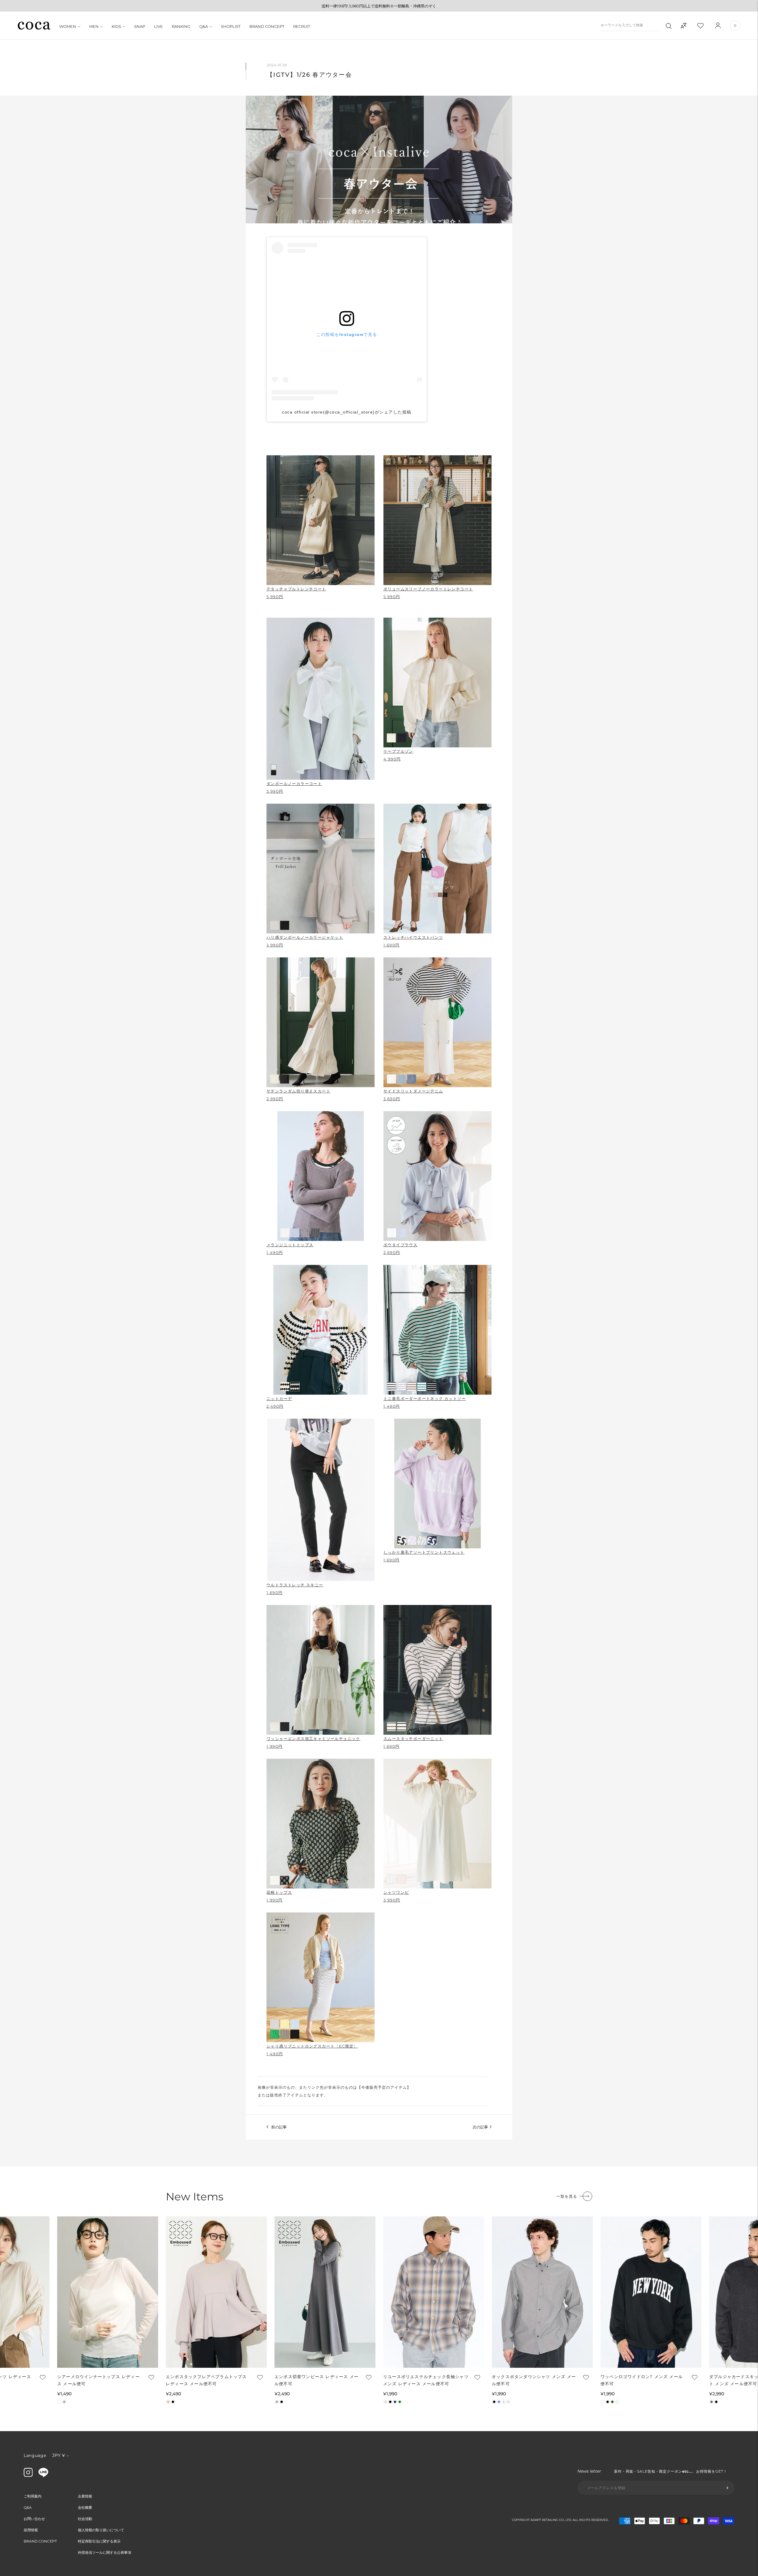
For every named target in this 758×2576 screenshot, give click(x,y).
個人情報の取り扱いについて (101, 2530)
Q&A (204, 26)
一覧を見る (567, 2196)
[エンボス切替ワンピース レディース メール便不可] (325, 2292)
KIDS (116, 26)
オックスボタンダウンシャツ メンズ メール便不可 (534, 2380)
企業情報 (85, 2496)
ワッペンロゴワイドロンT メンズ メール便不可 (642, 2380)
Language (35, 2455)
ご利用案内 (33, 2496)
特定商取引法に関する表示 (99, 2541)
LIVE (158, 26)
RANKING (181, 26)
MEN (94, 26)
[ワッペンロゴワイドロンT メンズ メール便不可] (651, 2292)
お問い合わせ (34, 2519)
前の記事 (279, 2127)
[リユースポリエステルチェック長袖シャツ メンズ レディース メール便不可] (434, 2292)
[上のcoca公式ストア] (43, 2476)
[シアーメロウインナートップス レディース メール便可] (108, 2292)
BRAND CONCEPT (267, 26)
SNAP (140, 26)
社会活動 (85, 2519)
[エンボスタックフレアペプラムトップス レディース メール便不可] (216, 2292)
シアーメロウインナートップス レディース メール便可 (98, 2380)
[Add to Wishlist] (42, 2377)
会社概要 (85, 2507)
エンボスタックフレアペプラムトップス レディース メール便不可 (206, 2380)
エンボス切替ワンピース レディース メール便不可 (317, 2380)
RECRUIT (302, 26)
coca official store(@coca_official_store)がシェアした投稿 (347, 412)
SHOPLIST (231, 26)
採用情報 (31, 2530)
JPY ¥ (58, 2455)
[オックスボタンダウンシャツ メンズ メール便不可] (542, 2292)
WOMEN (68, 26)
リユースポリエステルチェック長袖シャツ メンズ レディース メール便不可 (426, 2380)
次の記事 (480, 2127)
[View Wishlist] (706, 25)
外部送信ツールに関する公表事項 (105, 2552)
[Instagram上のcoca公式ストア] (28, 2475)
